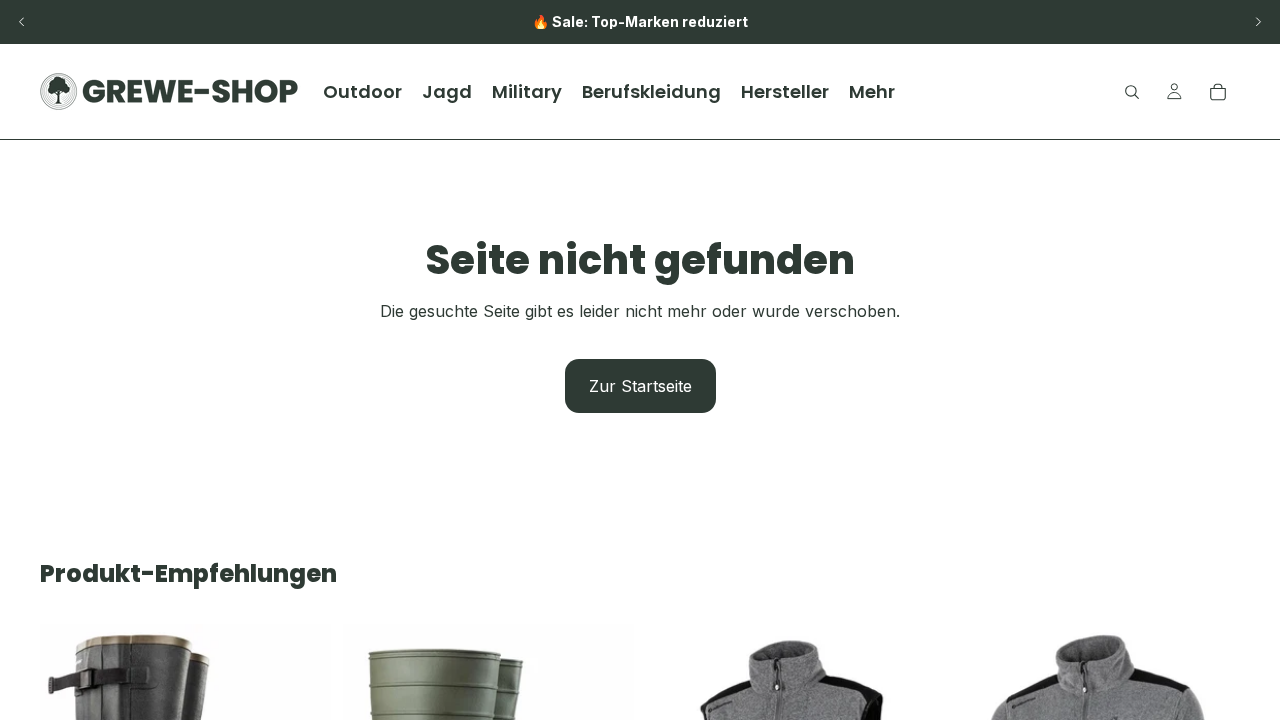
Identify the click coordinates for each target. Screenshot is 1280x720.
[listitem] (872, 91)
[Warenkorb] (1218, 92)
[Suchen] (1132, 92)
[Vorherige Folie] (22, 22)
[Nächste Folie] (1258, 22)
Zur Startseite (640, 386)
